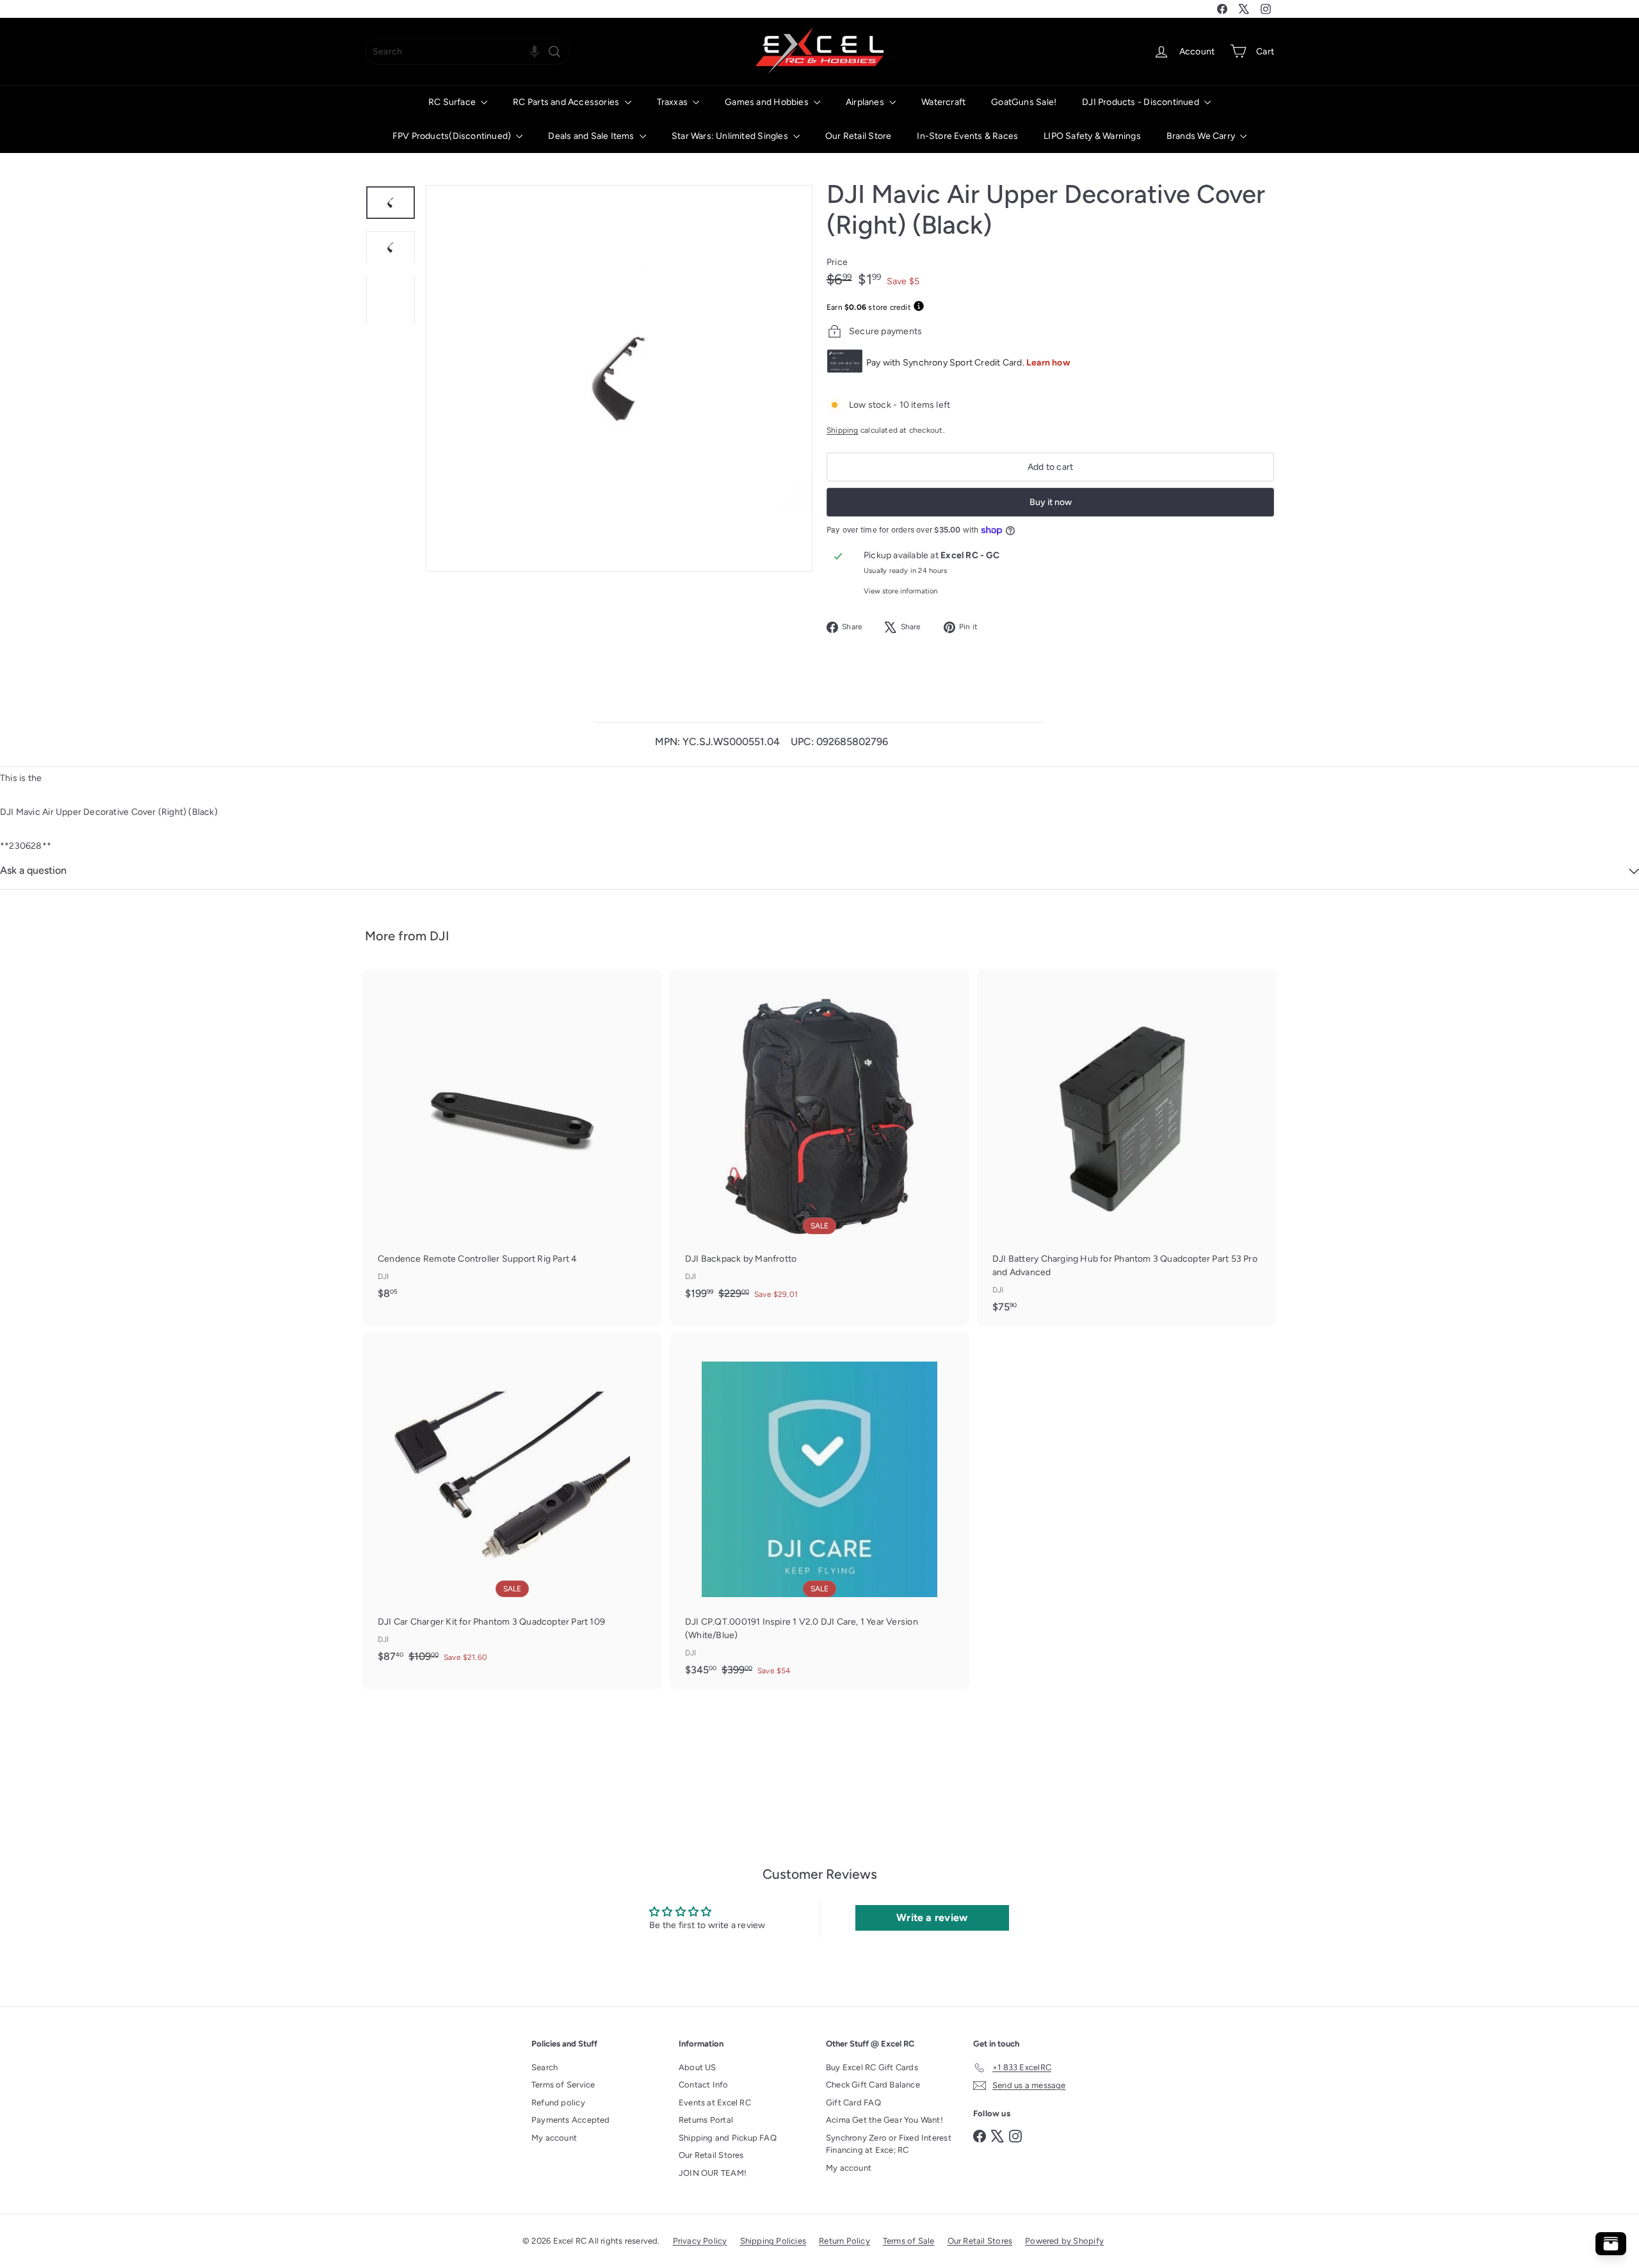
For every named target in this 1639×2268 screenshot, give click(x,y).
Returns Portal (706, 2120)
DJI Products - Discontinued (1142, 102)
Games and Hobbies (768, 102)
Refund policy (558, 2103)
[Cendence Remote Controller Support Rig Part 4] (512, 1141)
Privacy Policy (700, 2241)
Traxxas (674, 102)
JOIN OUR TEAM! (713, 2173)
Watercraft (943, 102)
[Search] (554, 52)
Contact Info (704, 2085)
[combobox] (467, 52)
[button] (535, 52)
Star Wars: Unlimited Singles (731, 136)
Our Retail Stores (711, 2155)
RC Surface (453, 102)
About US (698, 2067)
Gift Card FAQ (853, 2103)
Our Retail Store (858, 136)
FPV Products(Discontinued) (453, 136)
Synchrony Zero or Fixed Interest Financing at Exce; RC (889, 2144)
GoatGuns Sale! (1024, 102)
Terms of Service (563, 2085)
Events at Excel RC (715, 2103)
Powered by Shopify (1064, 2241)
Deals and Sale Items (592, 136)
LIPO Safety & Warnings (1092, 136)
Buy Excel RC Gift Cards (872, 2067)
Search (545, 2067)
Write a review (932, 1918)
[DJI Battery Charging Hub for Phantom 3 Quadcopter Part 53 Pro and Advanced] (1127, 1147)
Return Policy (844, 2241)
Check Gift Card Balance (873, 2085)
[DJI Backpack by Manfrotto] (819, 1141)
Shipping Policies (773, 2241)
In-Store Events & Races (967, 136)
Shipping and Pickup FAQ (728, 2138)
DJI (440, 936)
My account (554, 2138)
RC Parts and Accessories (567, 102)
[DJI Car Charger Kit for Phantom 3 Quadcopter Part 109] (512, 1504)
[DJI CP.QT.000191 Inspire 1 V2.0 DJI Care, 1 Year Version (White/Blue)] (819, 1511)
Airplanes (866, 102)
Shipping (843, 430)
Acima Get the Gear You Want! (884, 2120)
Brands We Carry (1202, 136)
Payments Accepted (571, 2120)
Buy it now (1051, 502)
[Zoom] (619, 378)
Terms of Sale (909, 2241)
